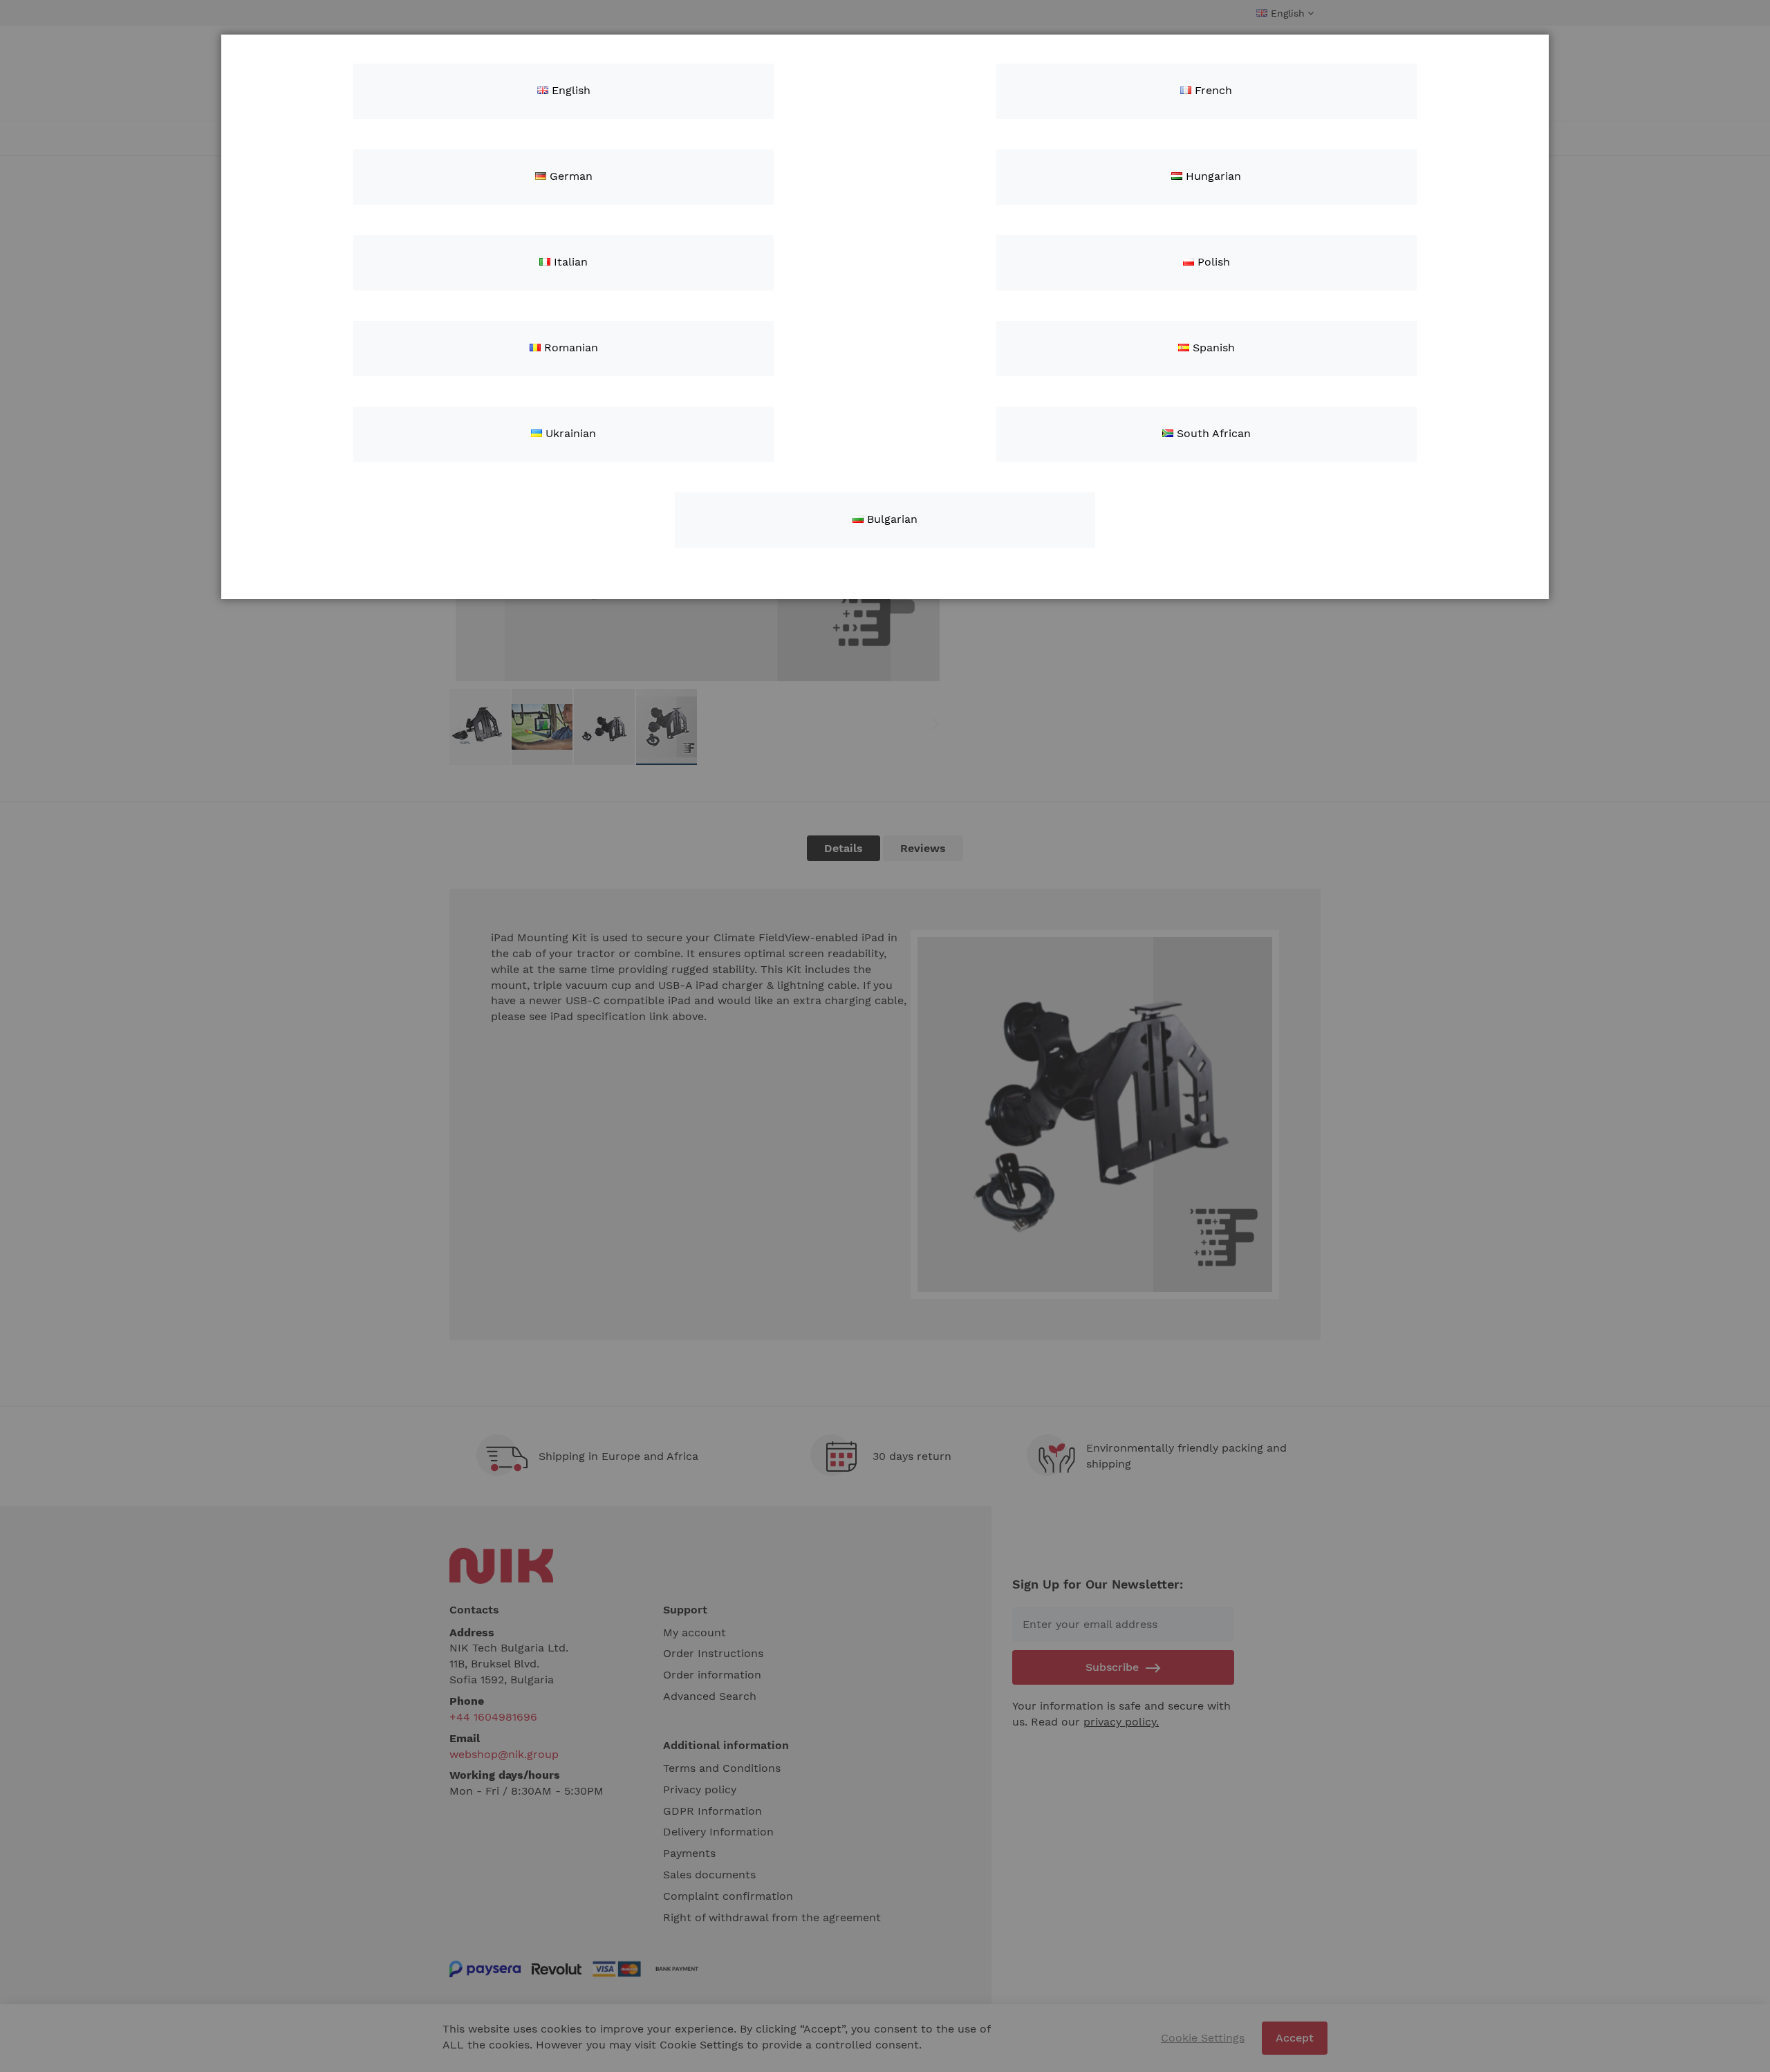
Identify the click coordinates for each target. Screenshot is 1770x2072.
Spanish (1212, 348)
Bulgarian (891, 519)
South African (1212, 433)
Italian (569, 262)
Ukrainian (569, 433)
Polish (1212, 262)
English (569, 90)
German (569, 176)
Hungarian (1212, 176)
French (1212, 90)
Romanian (569, 348)
